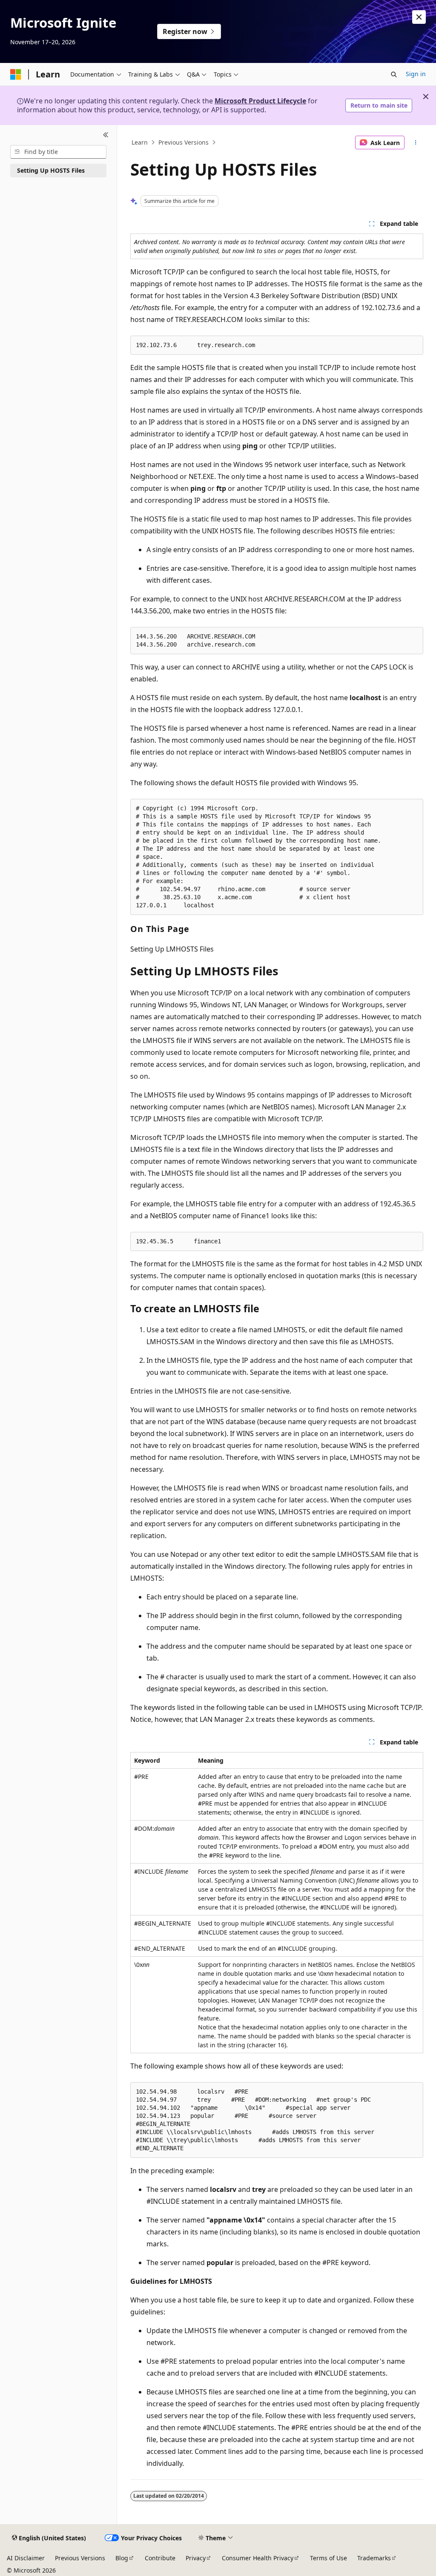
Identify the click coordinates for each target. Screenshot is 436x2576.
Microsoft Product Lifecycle (260, 101)
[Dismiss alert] (419, 17)
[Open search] (394, 74)
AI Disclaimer (26, 2558)
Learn (140, 142)
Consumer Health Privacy (258, 2558)
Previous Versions (184, 142)
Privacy (196, 2558)
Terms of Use (328, 2558)
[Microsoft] (16, 74)
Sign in (416, 74)
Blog (122, 2558)
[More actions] (415, 142)
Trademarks (374, 2558)
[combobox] (58, 152)
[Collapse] (106, 135)
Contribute (160, 2558)
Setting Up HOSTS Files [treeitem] (51, 170)
